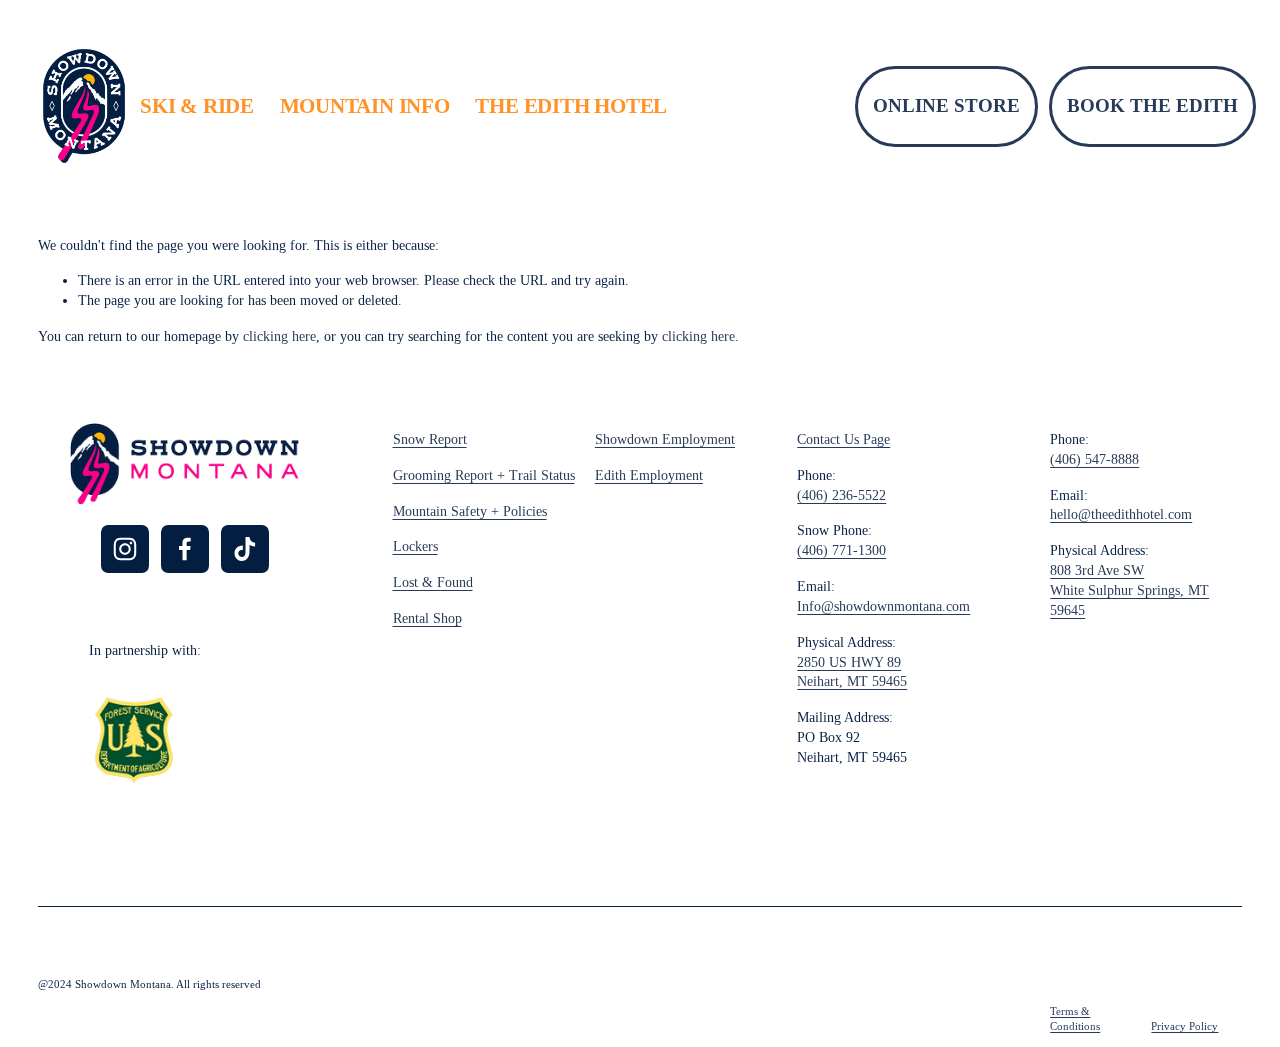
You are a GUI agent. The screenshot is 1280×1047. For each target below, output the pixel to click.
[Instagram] (125, 549)
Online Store (946, 105)
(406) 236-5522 (841, 495)
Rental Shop (427, 618)
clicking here (279, 336)
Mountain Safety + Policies (470, 511)
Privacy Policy (1184, 1026)
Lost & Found (433, 582)
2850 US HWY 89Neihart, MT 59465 (852, 672)
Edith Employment (649, 475)
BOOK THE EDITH (1152, 105)
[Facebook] (185, 549)
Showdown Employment (665, 439)
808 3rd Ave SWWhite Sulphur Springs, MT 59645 (1129, 590)
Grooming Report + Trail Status (484, 475)
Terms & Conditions (1075, 1018)
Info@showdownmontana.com (883, 606)
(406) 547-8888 (1094, 459)
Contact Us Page (843, 439)
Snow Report (430, 439)
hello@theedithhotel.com (1121, 514)
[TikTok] (245, 549)
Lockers (415, 546)
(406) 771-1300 (841, 550)
